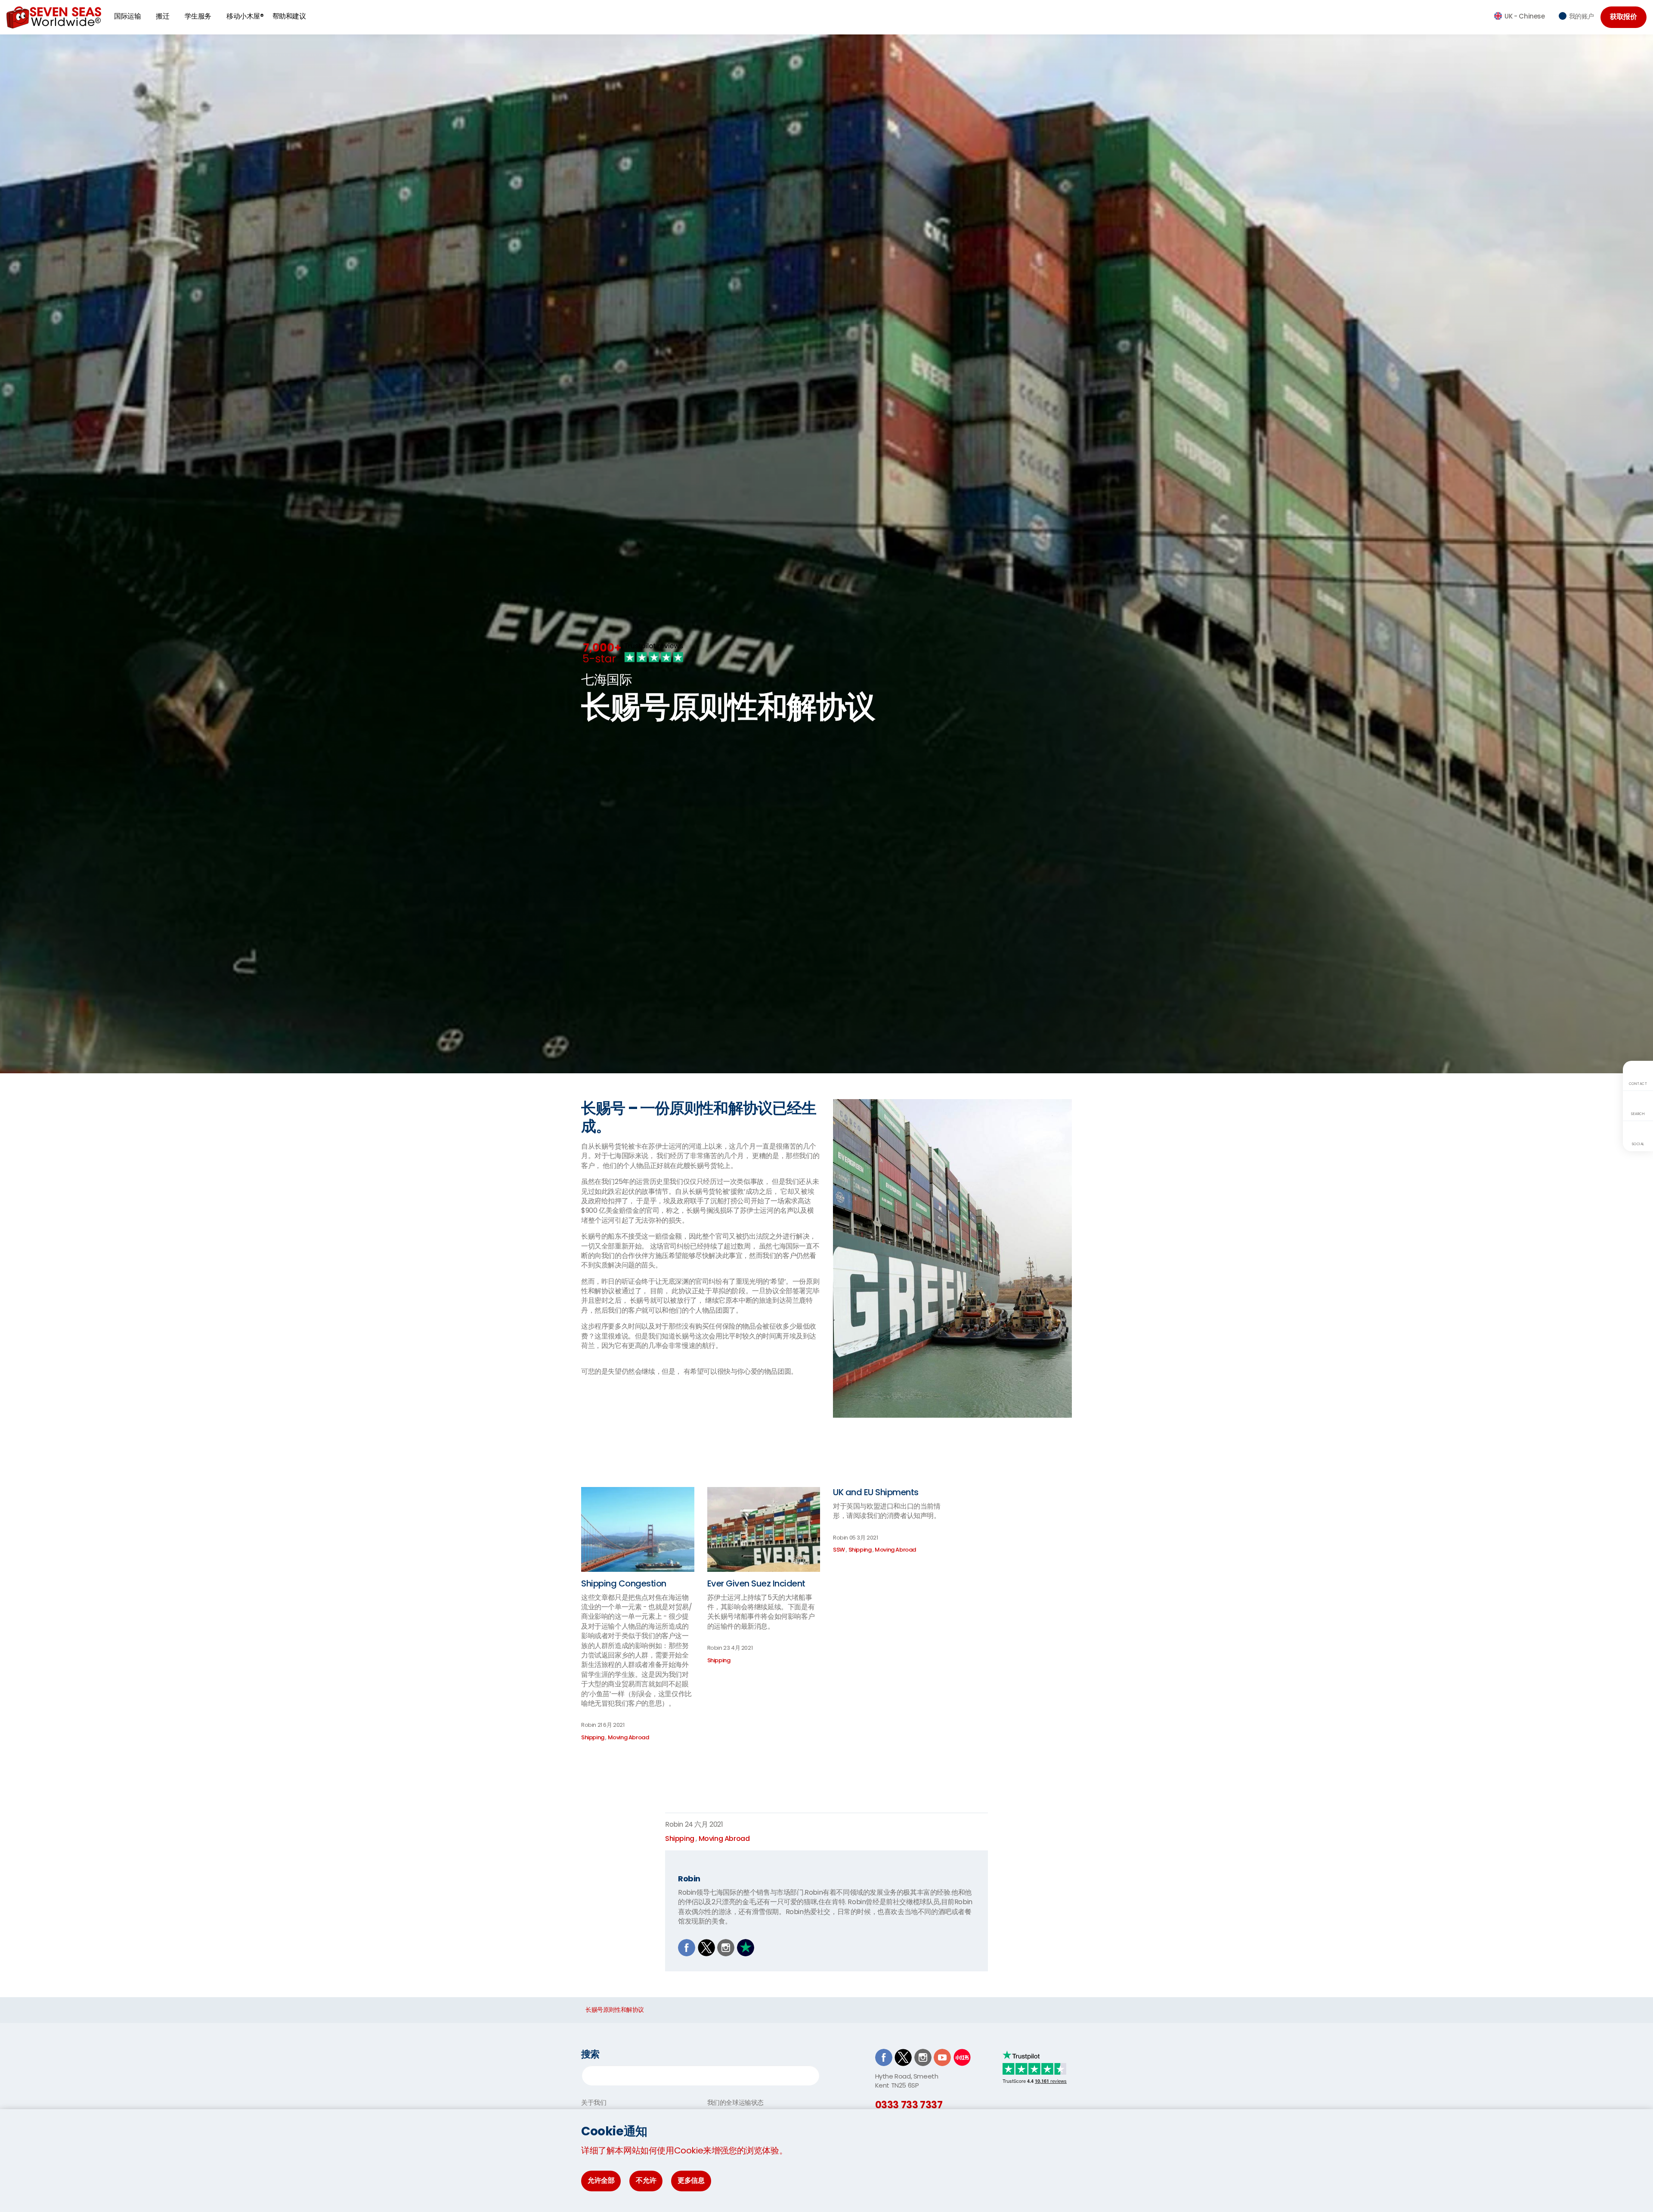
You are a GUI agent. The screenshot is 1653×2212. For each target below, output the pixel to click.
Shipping (593, 1737)
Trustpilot (746, 1948)
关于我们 (594, 2102)
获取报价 (1623, 17)
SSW (839, 1550)
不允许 (646, 2180)
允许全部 (601, 2180)
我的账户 (1582, 16)
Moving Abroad (628, 1737)
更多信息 (691, 2180)
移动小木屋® (245, 16)
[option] (826, 698)
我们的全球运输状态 (735, 2102)
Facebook (687, 1948)
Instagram (726, 1948)
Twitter (706, 1948)
